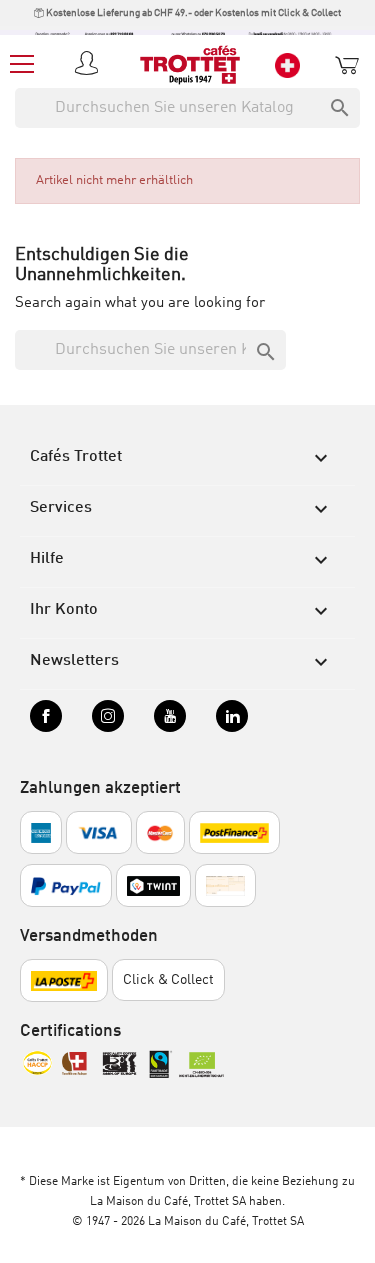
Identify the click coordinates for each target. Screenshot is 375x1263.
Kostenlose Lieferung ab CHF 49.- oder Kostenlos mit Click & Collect (192, 13)
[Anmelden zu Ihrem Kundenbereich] (90, 65)
